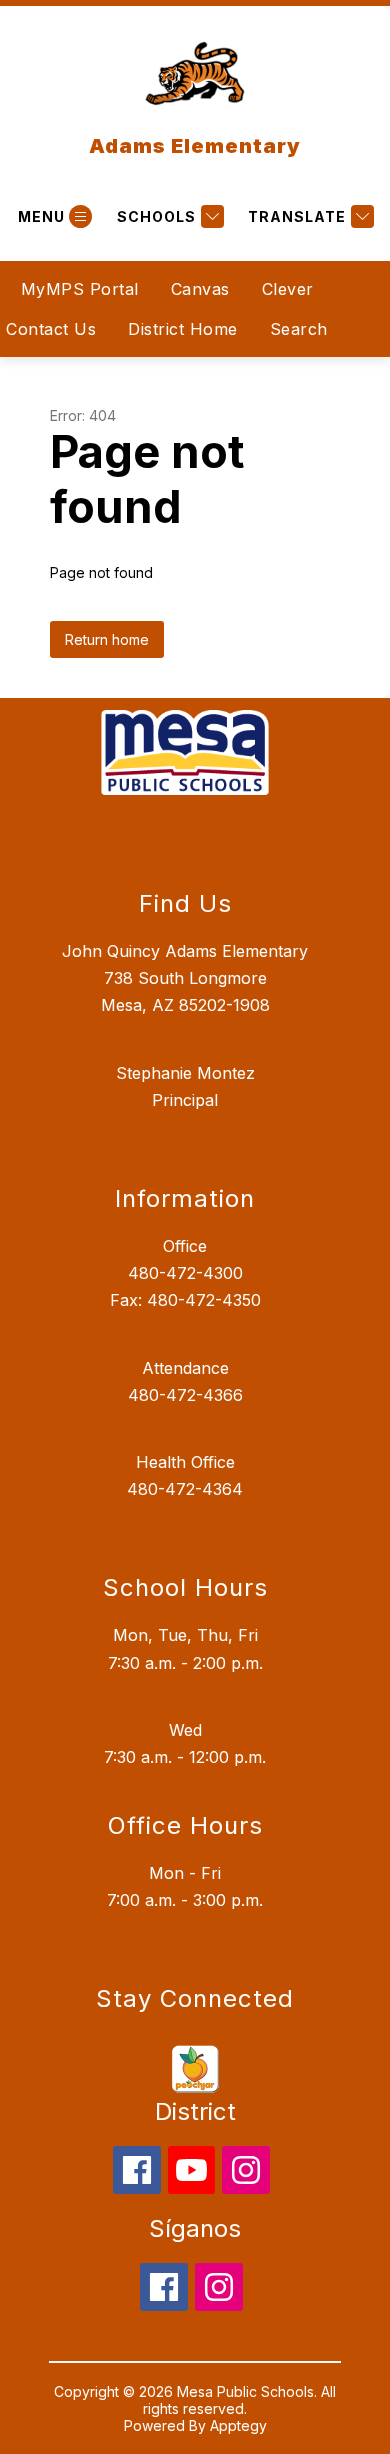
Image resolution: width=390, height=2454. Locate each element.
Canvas (200, 289)
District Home (183, 329)
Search (299, 329)
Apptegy (238, 2425)
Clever (288, 289)
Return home (107, 639)
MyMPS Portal (80, 289)
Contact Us (51, 329)
